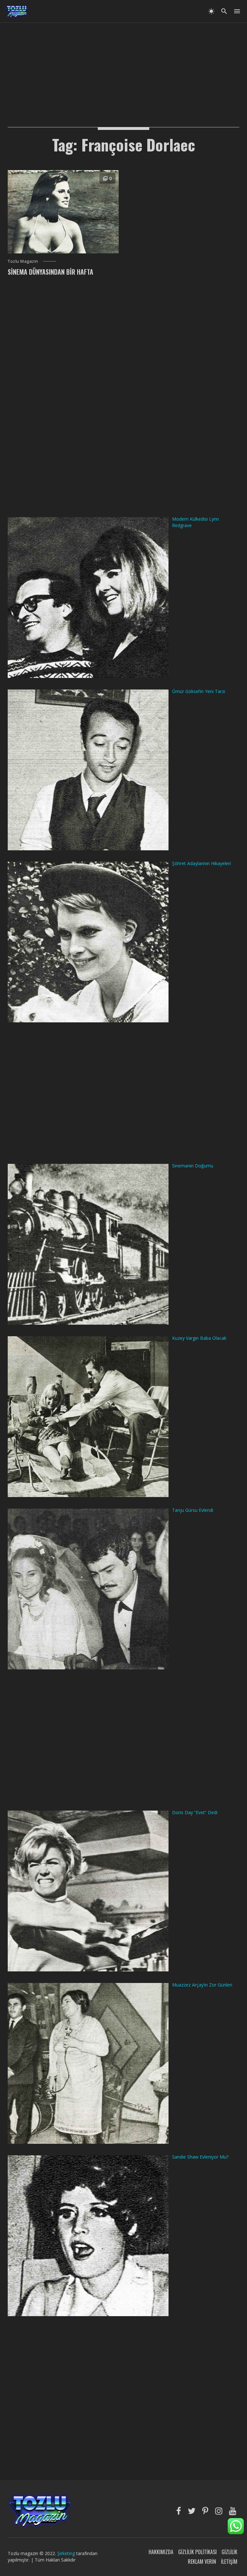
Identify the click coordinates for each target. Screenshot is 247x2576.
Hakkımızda (161, 2552)
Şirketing (67, 2553)
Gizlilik (229, 2552)
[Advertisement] (123, 68)
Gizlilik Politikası (197, 2552)
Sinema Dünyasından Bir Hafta (50, 272)
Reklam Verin (202, 2562)
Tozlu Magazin (23, 261)
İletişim (229, 2562)
